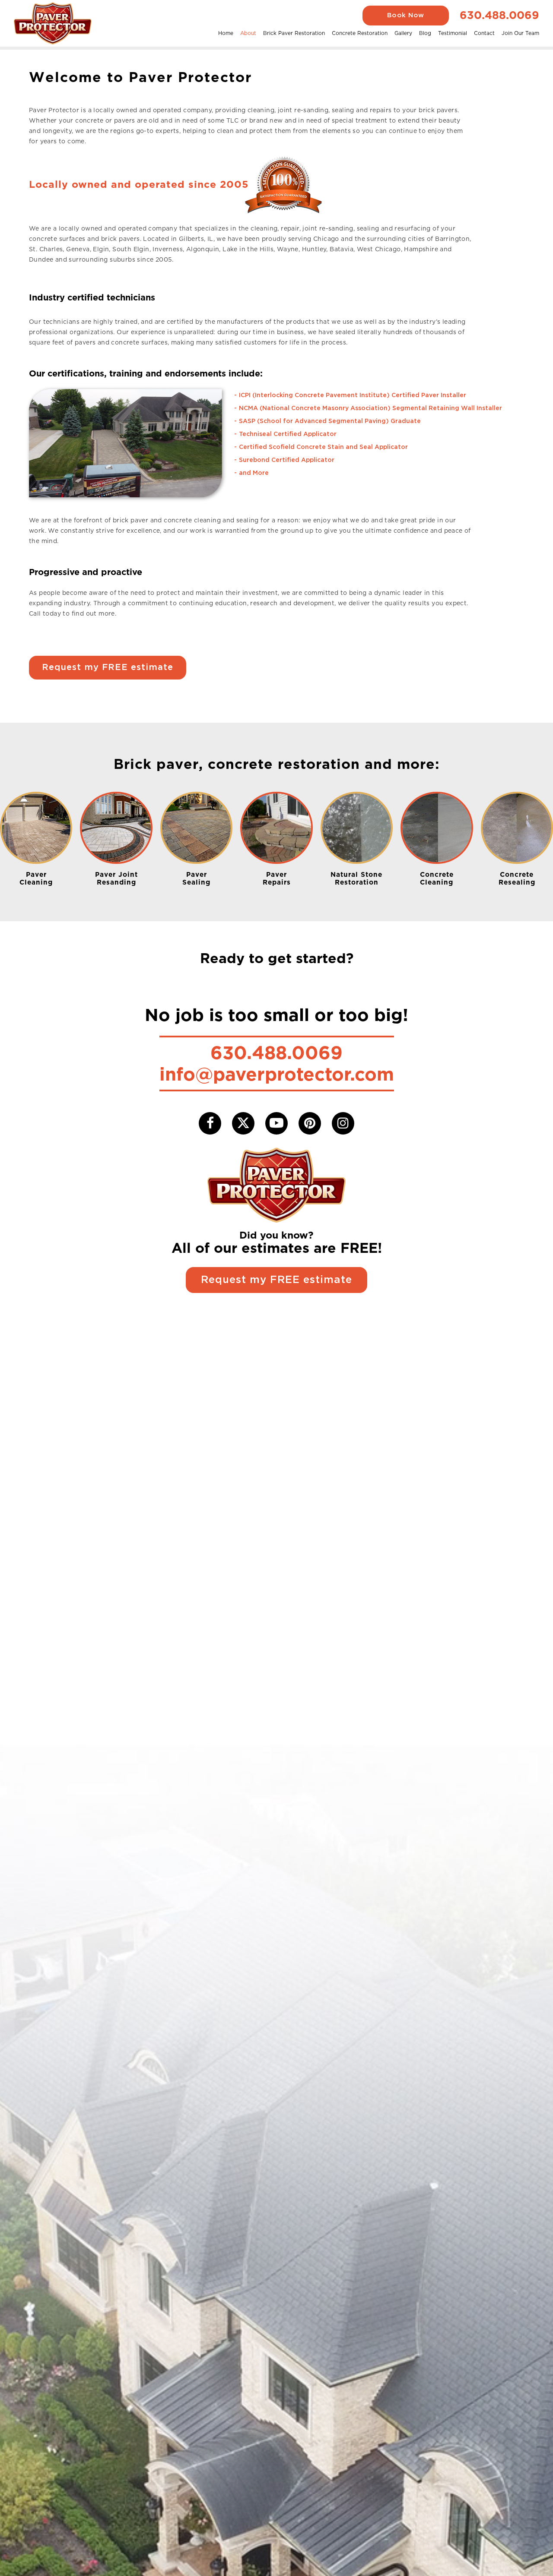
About (248, 33)
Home (226, 33)
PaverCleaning (36, 878)
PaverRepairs (277, 878)
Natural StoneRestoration (356, 878)
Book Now (406, 15)
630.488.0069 (499, 15)
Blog (425, 33)
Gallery (403, 33)
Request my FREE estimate (108, 667)
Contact (484, 33)
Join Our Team (520, 33)
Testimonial (453, 33)
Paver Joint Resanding (116, 878)
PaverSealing (196, 878)
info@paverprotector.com (277, 1074)
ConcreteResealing (517, 878)
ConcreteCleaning (437, 878)
